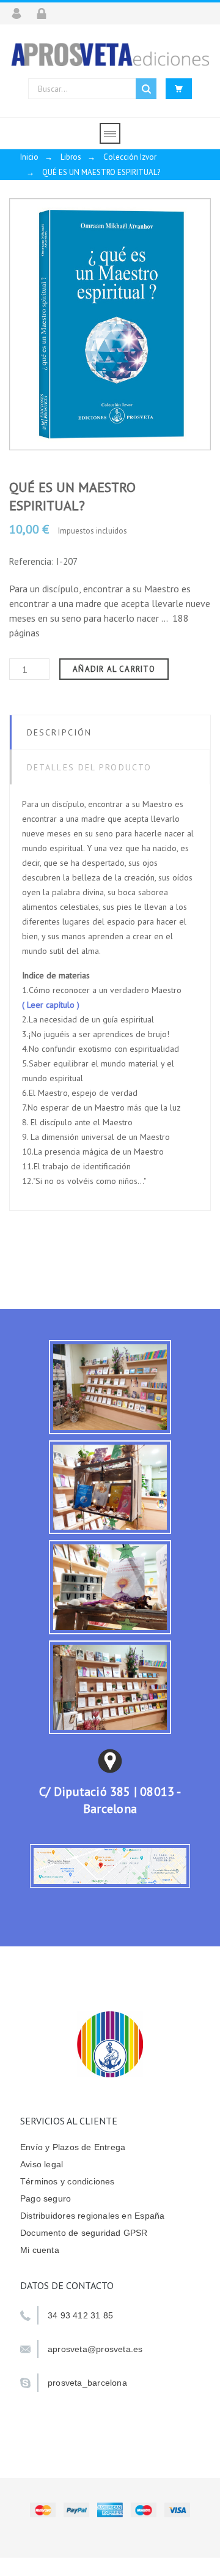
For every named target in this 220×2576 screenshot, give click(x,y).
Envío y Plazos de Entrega (73, 2147)
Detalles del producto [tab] (89, 767)
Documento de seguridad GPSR (84, 2233)
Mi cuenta (40, 2250)
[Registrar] (46, 13)
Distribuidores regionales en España (92, 2216)
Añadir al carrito (114, 669)
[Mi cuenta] (20, 13)
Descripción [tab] (59, 732)
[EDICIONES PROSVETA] (110, 54)
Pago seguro (46, 2198)
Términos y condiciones (68, 2181)
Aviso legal (42, 2164)
